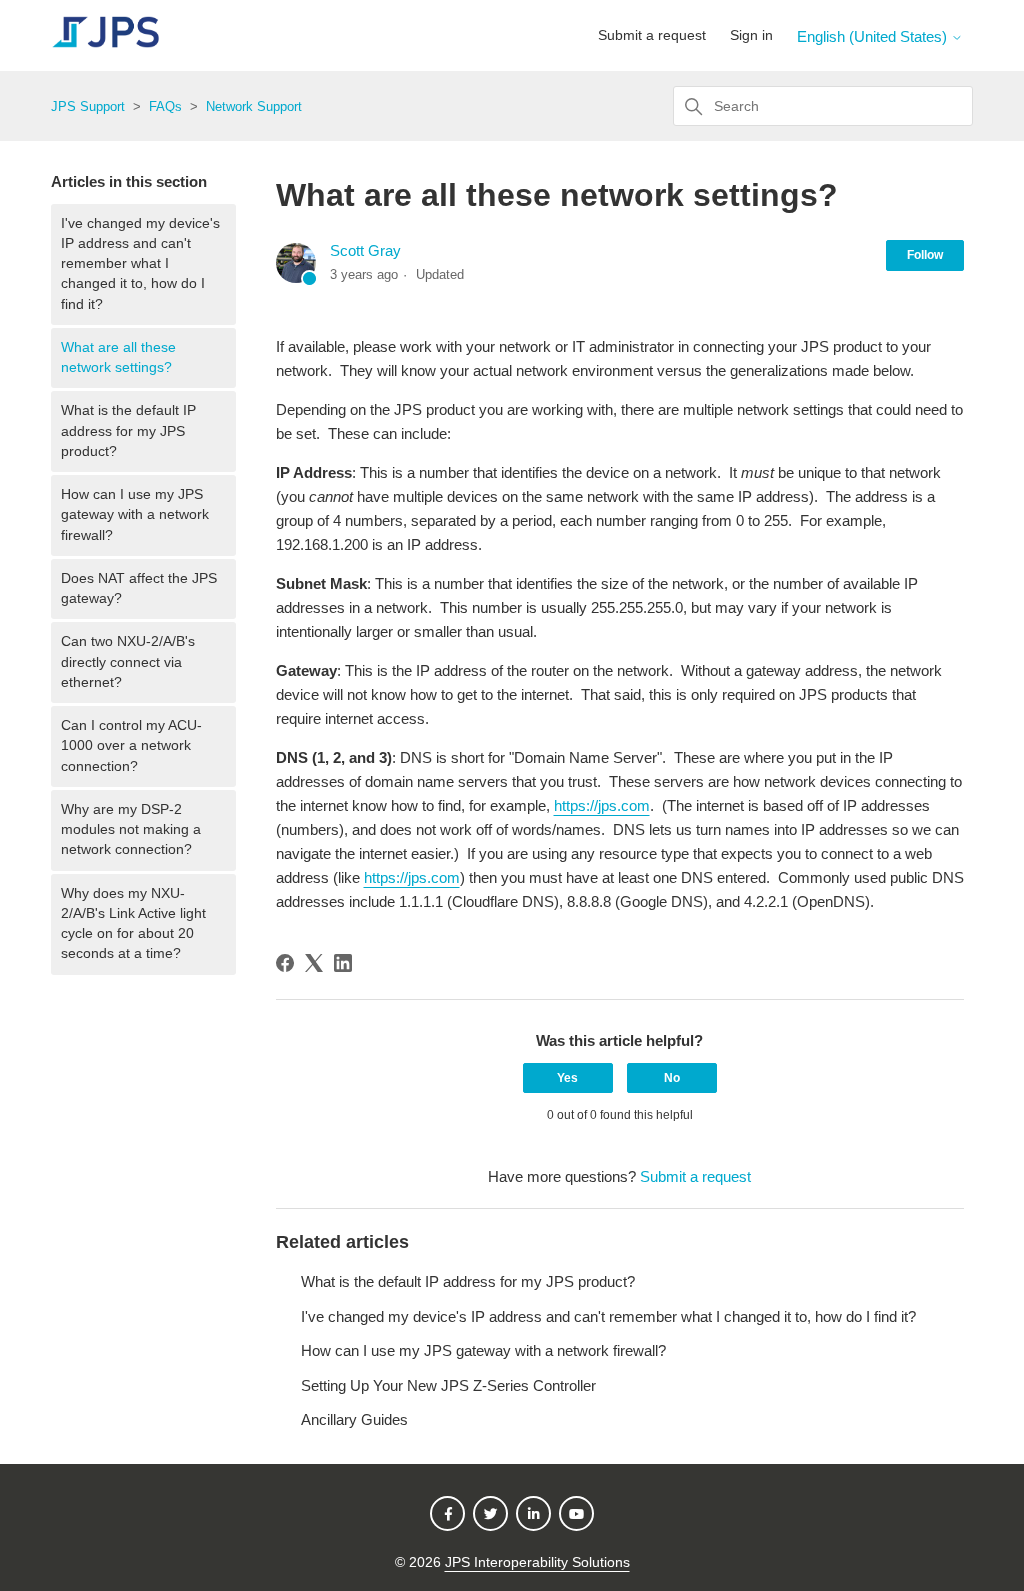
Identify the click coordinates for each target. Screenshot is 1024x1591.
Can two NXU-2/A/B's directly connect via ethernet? (128, 662)
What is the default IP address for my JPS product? (128, 431)
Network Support (254, 106)
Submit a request (652, 35)
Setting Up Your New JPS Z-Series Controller (448, 1385)
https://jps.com (602, 805)
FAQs (165, 106)
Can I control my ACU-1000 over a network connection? (131, 746)
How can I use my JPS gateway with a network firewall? (135, 515)
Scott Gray (365, 250)
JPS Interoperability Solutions (537, 1562)
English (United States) (874, 36)
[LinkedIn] (343, 963)
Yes (567, 1078)
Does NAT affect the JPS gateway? (139, 588)
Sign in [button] (751, 35)
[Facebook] (285, 963)
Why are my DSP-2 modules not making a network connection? (131, 830)
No (672, 1078)
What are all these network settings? (118, 357)
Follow (925, 255)
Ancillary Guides (354, 1419)
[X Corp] (314, 963)
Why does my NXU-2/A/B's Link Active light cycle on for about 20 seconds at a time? (133, 924)
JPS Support (88, 106)
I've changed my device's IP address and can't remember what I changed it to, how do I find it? (140, 264)
